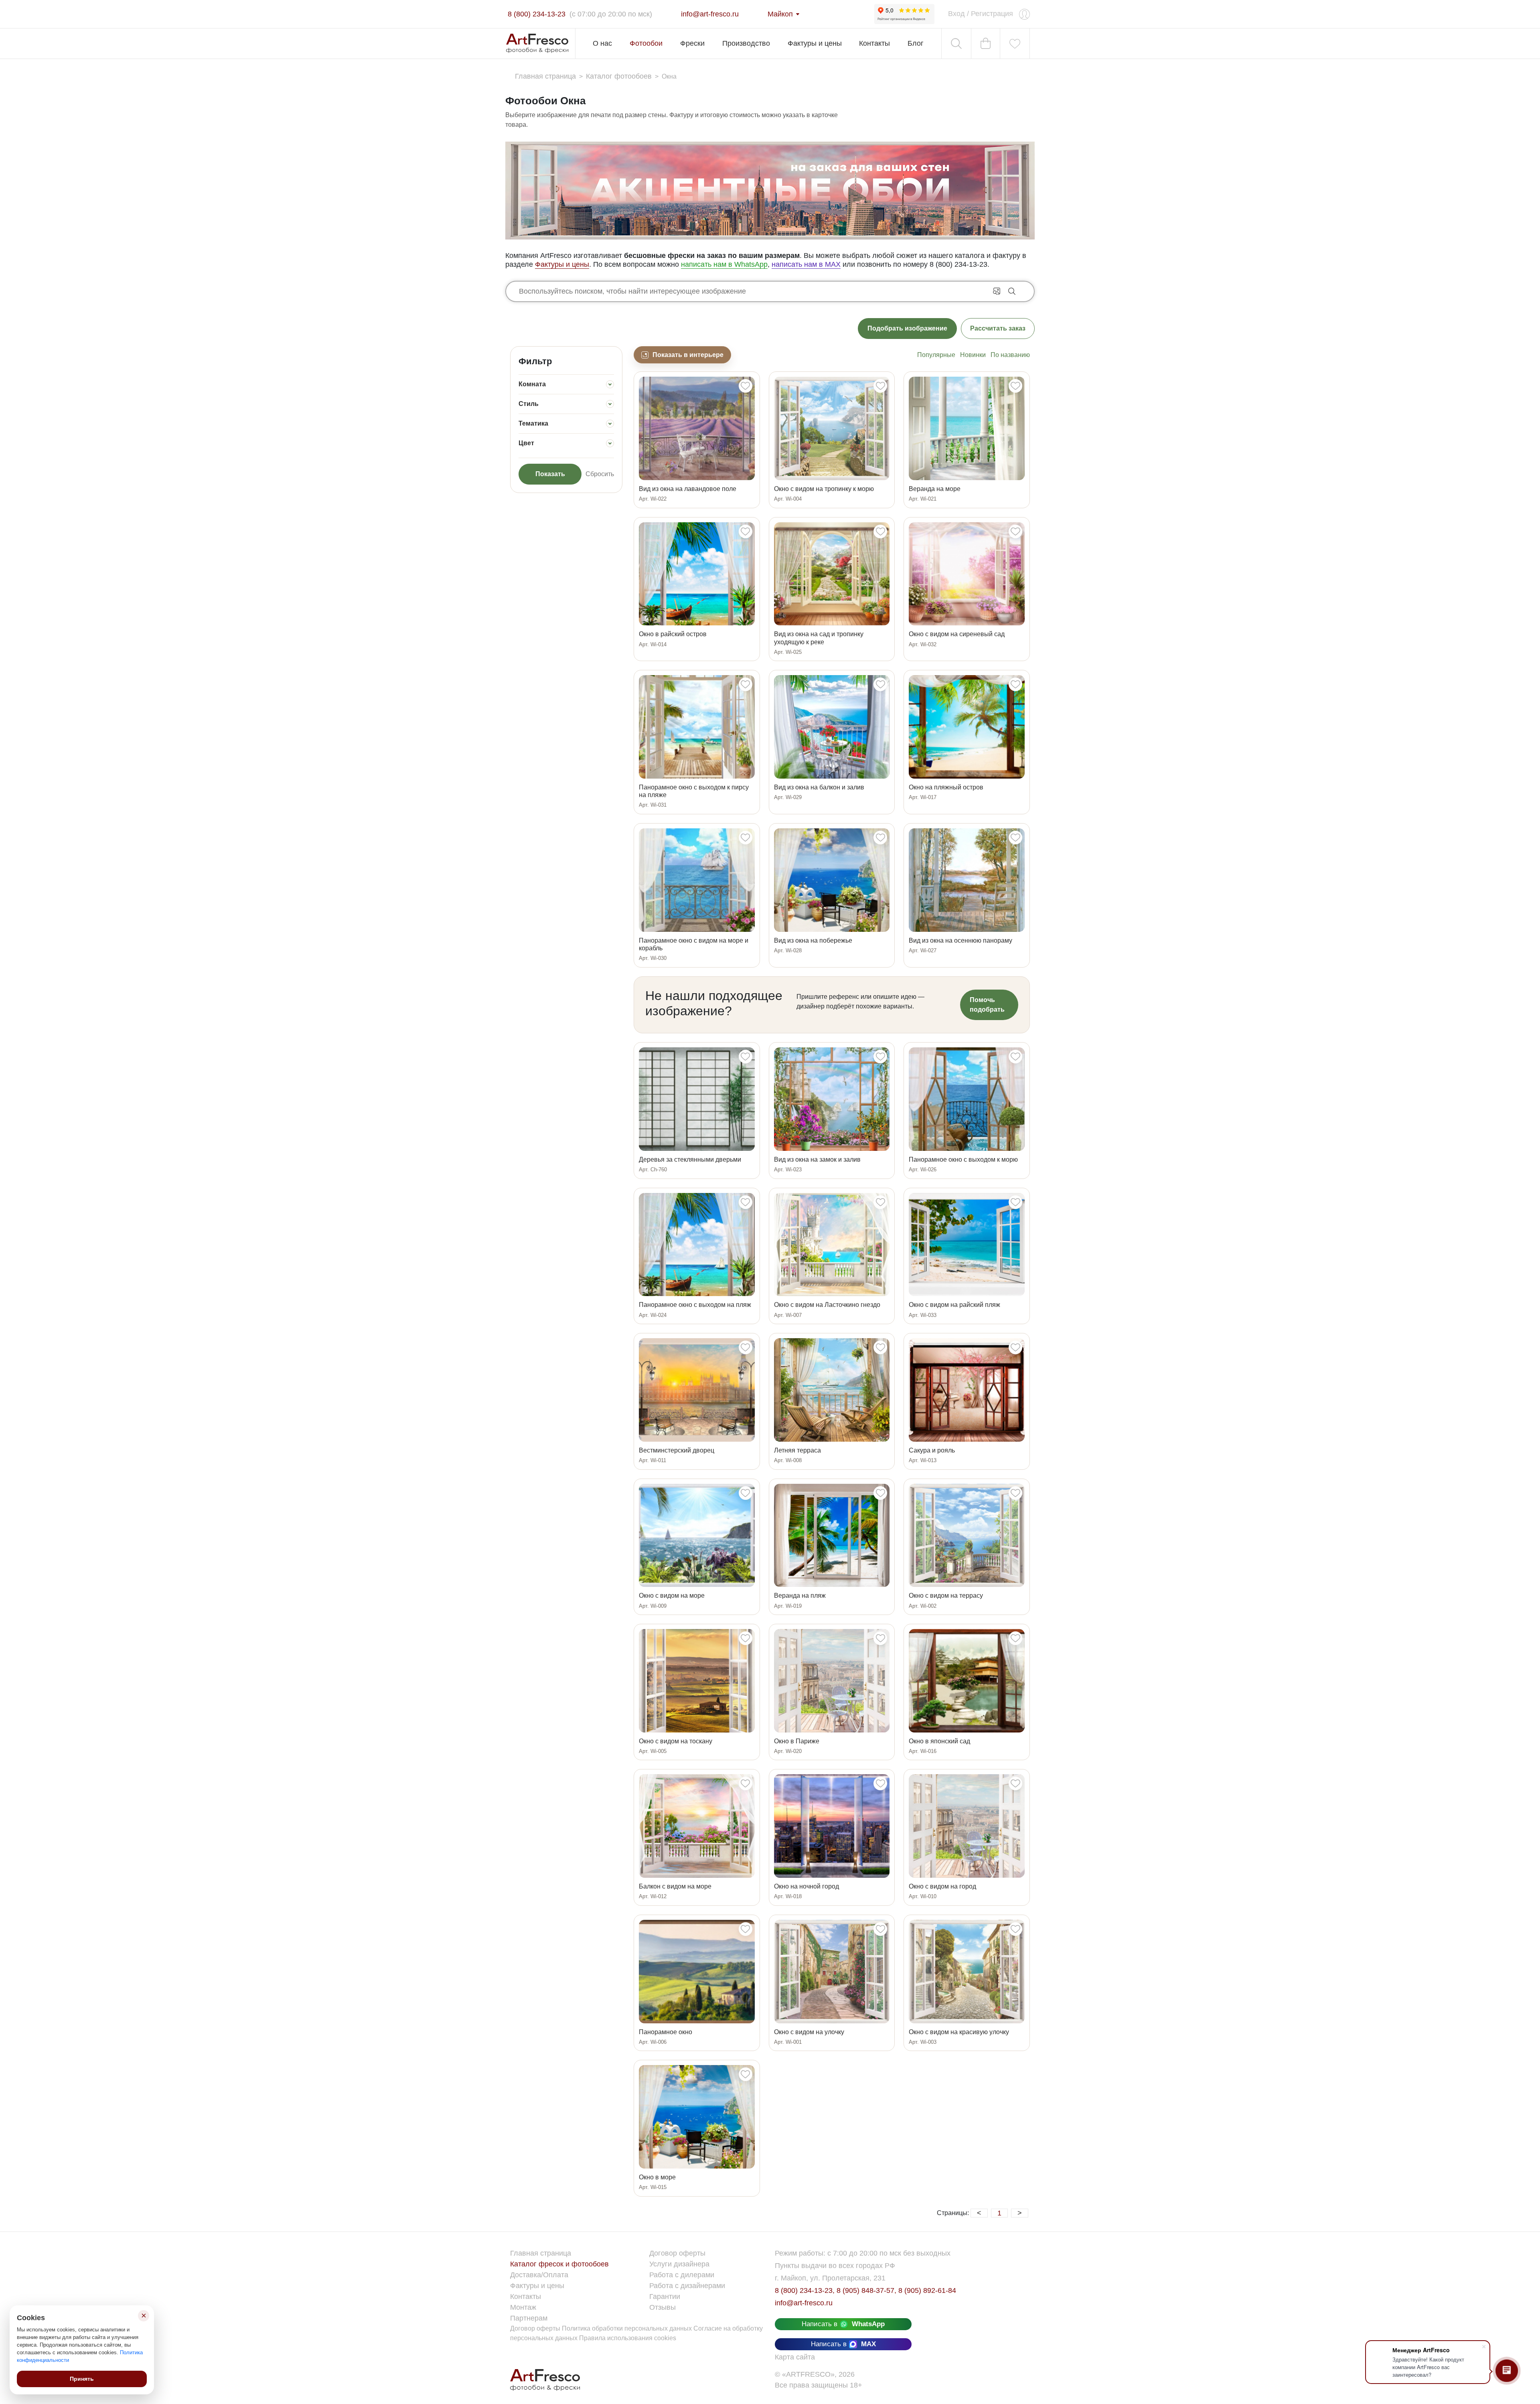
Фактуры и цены (815, 43)
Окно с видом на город (942, 1886)
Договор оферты (677, 2253)
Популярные (936, 355)
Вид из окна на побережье (813, 940)
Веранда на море (935, 489)
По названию (1010, 355)
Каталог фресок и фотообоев (559, 2264)
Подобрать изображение (907, 328)
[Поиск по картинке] (997, 290)
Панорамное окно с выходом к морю (963, 1159)
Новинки (973, 355)
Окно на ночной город (806, 1886)
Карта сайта (795, 2357)
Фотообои (646, 43)
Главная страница (541, 2253)
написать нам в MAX (806, 264)
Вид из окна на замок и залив (817, 1159)
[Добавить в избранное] (745, 386)
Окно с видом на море (672, 1596)
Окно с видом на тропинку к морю (824, 489)
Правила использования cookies (628, 2338)
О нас (602, 43)
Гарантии (665, 2296)
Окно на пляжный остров (946, 787)
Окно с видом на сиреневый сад (957, 634)
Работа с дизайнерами (687, 2286)
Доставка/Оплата (539, 2275)
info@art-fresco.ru (804, 2303)
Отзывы (663, 2307)
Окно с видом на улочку (809, 2032)
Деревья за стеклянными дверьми (690, 1159)
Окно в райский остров (673, 634)
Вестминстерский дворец (677, 1450)
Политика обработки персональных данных (628, 2328)
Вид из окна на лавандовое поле (688, 489)
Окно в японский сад (939, 1741)
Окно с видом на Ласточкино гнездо (827, 1305)
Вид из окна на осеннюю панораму (960, 940)
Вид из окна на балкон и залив (819, 787)
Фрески (692, 43)
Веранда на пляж (800, 1596)
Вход (956, 14)
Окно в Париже (797, 1741)
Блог (916, 43)
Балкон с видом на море (675, 1886)
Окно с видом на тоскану (676, 1741)
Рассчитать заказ (998, 328)
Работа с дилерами (682, 2275)
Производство (746, 43)
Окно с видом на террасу (946, 1596)
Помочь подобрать (987, 1005)
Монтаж (523, 2307)
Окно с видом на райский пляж (954, 1305)
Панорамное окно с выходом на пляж (695, 1305)
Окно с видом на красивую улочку (959, 2032)
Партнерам (529, 2318)
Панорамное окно (666, 2032)
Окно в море (657, 2177)
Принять (82, 2379)
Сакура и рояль (932, 1450)
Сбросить (600, 474)
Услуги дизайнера (679, 2264)
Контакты (874, 43)
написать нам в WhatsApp (724, 264)
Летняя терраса (797, 1450)
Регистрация (992, 14)
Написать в (843, 2324)
